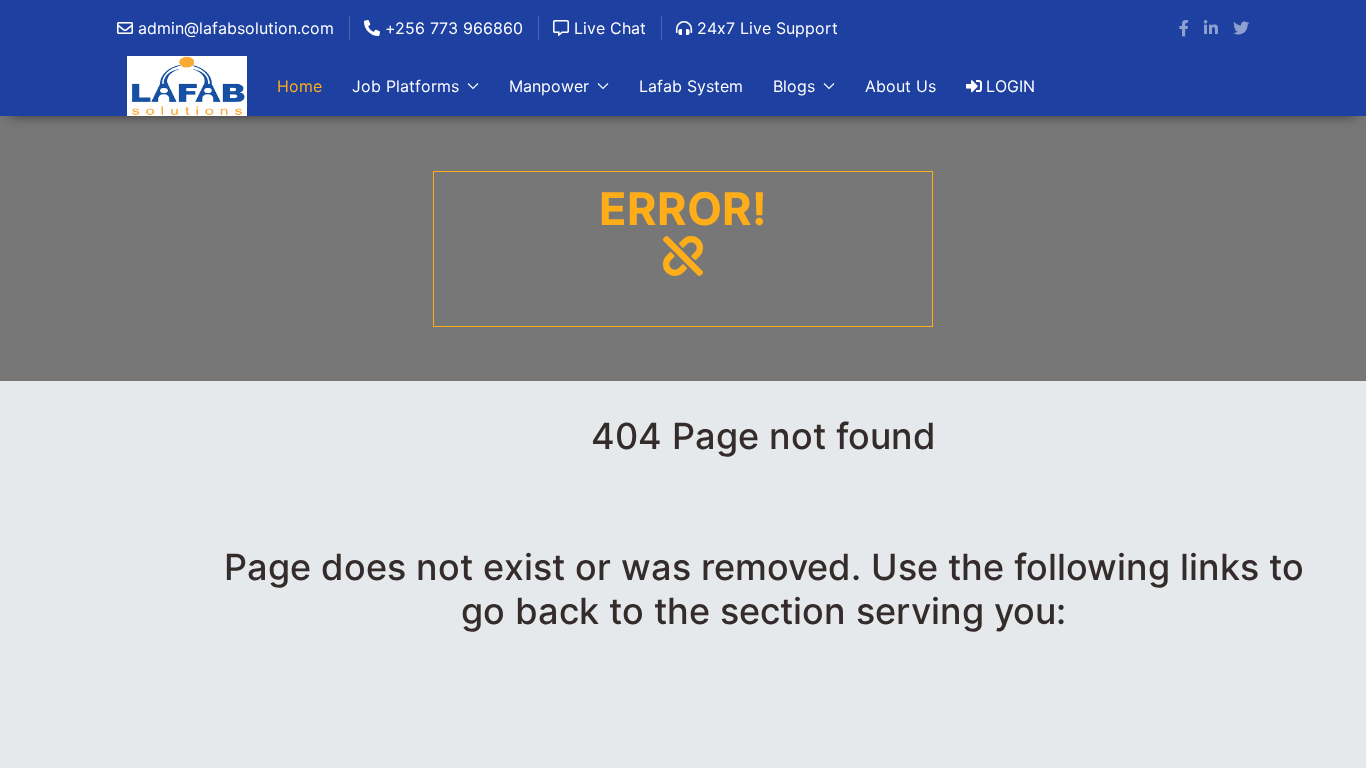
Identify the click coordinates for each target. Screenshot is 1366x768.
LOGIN (1010, 86)
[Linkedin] (1211, 28)
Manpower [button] (549, 86)
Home (299, 86)
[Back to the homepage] (187, 86)
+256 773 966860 (451, 28)
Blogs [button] (794, 86)
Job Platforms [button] (405, 86)
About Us (900, 86)
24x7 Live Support (765, 28)
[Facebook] (1184, 28)
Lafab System (691, 86)
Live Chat (607, 28)
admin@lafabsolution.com (233, 28)
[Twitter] (1241, 28)
